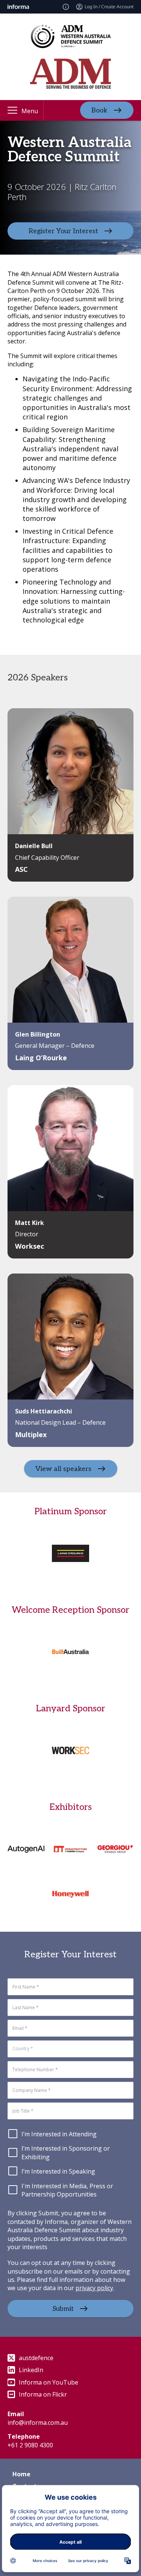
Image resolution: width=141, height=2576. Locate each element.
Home (21, 2474)
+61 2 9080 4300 (30, 2445)
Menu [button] (30, 111)
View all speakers (63, 1469)
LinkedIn (31, 2370)
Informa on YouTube (49, 2382)
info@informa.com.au (38, 2423)
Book (99, 110)
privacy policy (94, 2288)
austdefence (36, 2358)
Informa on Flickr (43, 2394)
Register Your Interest (63, 231)
